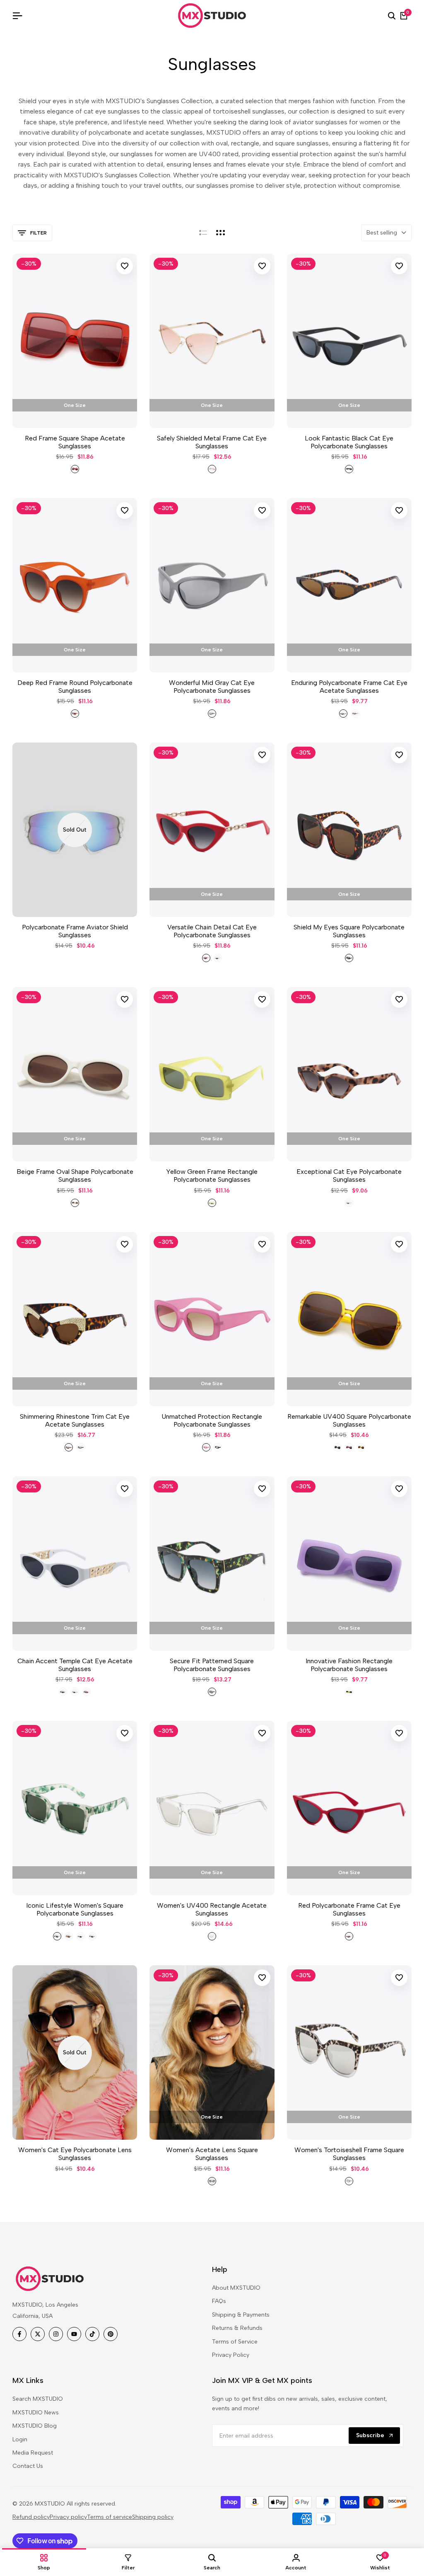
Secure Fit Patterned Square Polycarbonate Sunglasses (212, 1665)
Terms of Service (235, 2342)
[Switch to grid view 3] (221, 233)
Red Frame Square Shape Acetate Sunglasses (75, 442)
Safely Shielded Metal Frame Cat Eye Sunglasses (212, 442)
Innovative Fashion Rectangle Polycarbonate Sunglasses (349, 1665)
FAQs (219, 2301)
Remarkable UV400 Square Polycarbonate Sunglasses (349, 1420)
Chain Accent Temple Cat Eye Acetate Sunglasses (75, 1665)
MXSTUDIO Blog (35, 2426)
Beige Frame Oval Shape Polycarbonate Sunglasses (75, 1176)
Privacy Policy (231, 2355)
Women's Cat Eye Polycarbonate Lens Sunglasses (75, 2154)
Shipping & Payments (241, 2315)
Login (20, 2439)
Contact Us (28, 2466)
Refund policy (31, 2517)
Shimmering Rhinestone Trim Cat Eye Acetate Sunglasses (75, 1420)
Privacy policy (68, 2517)
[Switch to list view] (203, 233)
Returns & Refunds (237, 2328)
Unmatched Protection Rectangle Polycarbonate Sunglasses (212, 1420)
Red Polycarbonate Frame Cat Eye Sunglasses (349, 1909)
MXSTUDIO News (36, 2413)
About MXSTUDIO (236, 2288)
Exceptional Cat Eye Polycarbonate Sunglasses (349, 1176)
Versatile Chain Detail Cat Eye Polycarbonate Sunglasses (212, 931)
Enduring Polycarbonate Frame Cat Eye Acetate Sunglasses (349, 687)
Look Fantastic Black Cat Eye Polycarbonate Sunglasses (349, 442)
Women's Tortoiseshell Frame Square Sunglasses (349, 2154)
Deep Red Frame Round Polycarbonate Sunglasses (75, 687)
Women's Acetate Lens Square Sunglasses (212, 2154)
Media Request (33, 2453)
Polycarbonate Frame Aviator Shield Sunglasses (75, 931)
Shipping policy (153, 2517)
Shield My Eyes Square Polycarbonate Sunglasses (349, 931)
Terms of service (110, 2517)
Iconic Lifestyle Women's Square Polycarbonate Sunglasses (75, 1909)
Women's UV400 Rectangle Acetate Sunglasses (212, 1909)
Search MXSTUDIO (38, 2399)
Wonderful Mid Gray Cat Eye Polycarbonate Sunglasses (212, 687)
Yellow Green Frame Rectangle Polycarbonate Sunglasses (212, 1176)
